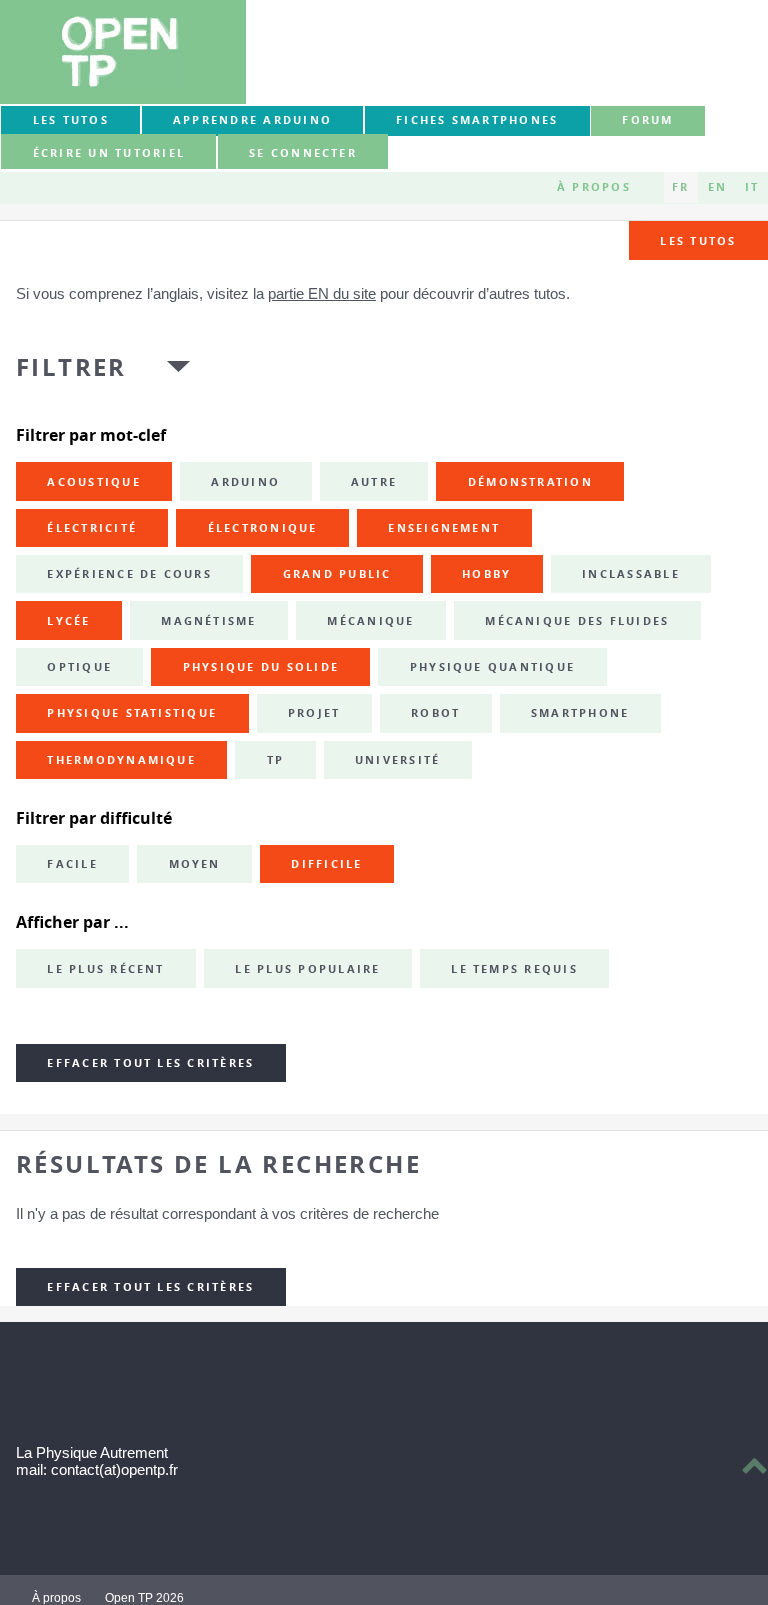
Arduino (245, 482)
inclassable (631, 574)
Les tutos (71, 120)
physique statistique (132, 713)
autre (374, 482)
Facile (72, 864)
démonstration (530, 482)
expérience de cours (129, 574)
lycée (68, 621)
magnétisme (208, 621)
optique (79, 667)
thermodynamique (121, 760)
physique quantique (492, 667)
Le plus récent (105, 969)
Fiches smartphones (477, 120)
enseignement (444, 528)
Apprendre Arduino (252, 120)
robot (435, 713)
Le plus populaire (307, 969)
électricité (92, 528)
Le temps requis (514, 969)
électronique (263, 528)
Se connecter (303, 153)
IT (752, 187)
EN (717, 187)
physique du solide (261, 667)
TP (275, 760)
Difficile (326, 864)
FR (680, 187)
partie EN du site (322, 293)
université (397, 760)
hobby (486, 574)
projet (314, 713)
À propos (594, 187)
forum (647, 120)
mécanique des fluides (577, 621)
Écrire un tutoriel (109, 153)
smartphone (580, 713)
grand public (337, 574)
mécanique (370, 621)
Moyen (195, 864)
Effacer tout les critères (150, 1063)
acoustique (93, 482)
